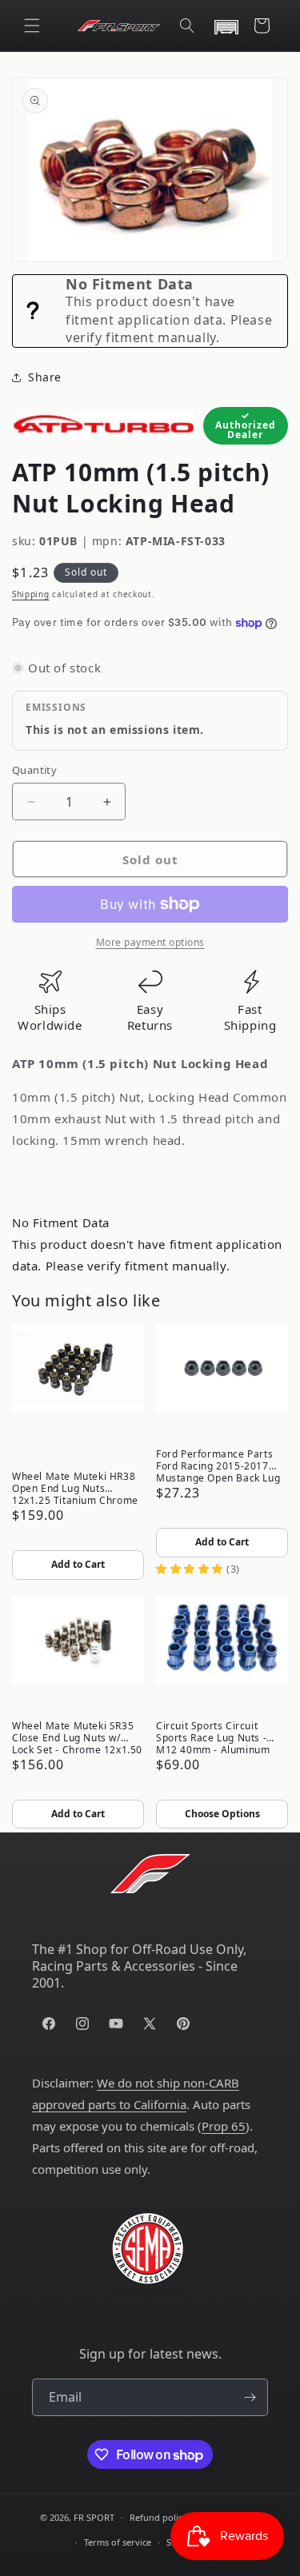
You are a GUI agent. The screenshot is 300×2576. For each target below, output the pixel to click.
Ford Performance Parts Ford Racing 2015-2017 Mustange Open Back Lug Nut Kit (218, 1465)
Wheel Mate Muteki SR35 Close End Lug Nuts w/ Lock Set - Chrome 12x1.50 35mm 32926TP (77, 1737)
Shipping (31, 594)
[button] (32, 26)
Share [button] (45, 377)
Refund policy (158, 2517)
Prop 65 (224, 2126)
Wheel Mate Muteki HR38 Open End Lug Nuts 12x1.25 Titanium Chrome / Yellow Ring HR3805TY (75, 1487)
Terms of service (118, 2542)
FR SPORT (94, 2517)
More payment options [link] (150, 942)
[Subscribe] (250, 2397)
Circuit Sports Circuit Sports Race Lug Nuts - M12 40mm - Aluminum (213, 1737)
